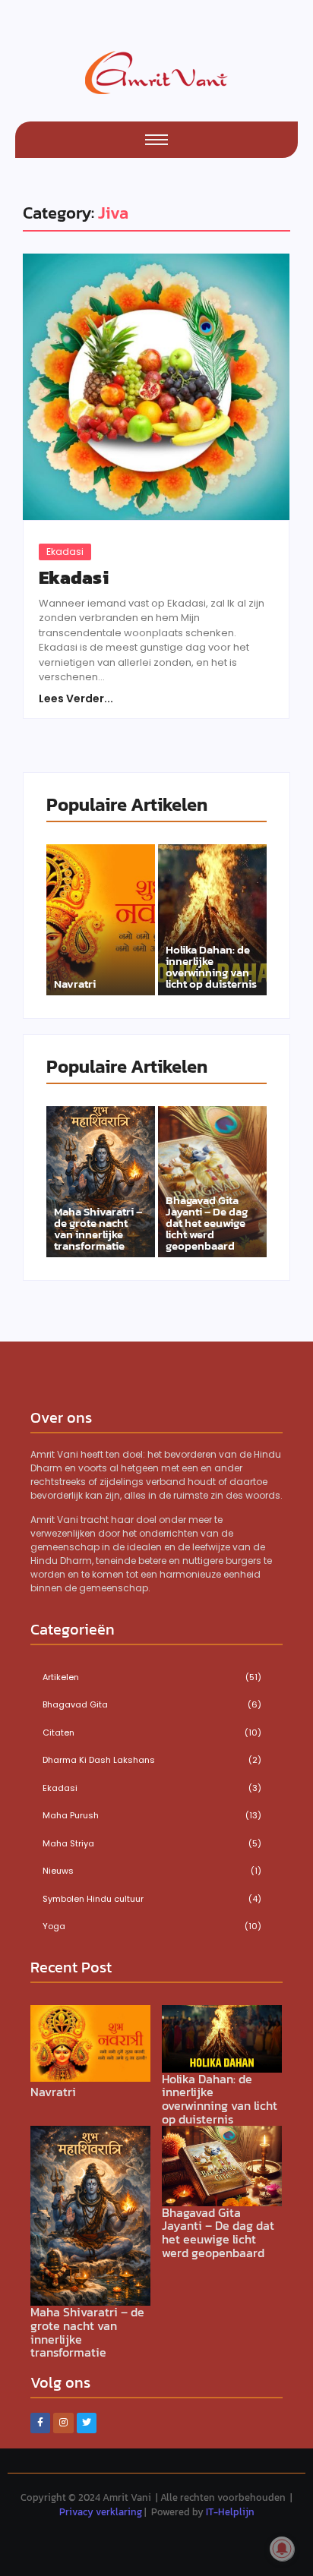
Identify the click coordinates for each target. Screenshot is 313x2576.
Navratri (75, 984)
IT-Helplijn (230, 2512)
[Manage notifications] (282, 2549)
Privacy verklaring (101, 2512)
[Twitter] (87, 2423)
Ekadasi (65, 552)
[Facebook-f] (40, 2423)
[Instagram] (63, 2423)
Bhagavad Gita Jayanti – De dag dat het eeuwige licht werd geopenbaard (207, 1223)
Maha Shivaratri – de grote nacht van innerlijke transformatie (98, 1228)
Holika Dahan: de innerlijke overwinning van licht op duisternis (211, 966)
